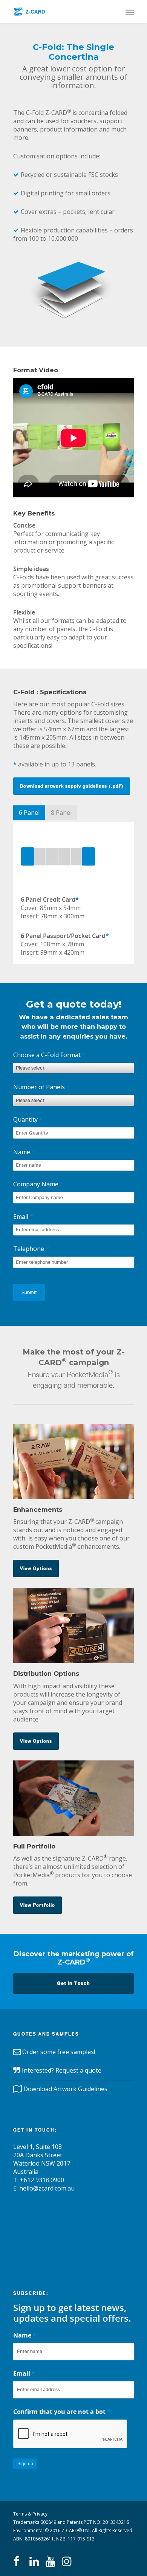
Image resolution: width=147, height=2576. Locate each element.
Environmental (28, 2530)
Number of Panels (41, 1087)
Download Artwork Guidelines (65, 2089)
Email (23, 1217)
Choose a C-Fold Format (49, 1055)
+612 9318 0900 (42, 2180)
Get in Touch (73, 1983)
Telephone (31, 1249)
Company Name (38, 1184)
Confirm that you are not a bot (62, 2412)
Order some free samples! (59, 2052)
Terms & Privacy (30, 2514)
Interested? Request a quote (62, 2070)
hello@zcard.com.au (47, 2188)
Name (24, 1152)
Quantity (28, 1119)
